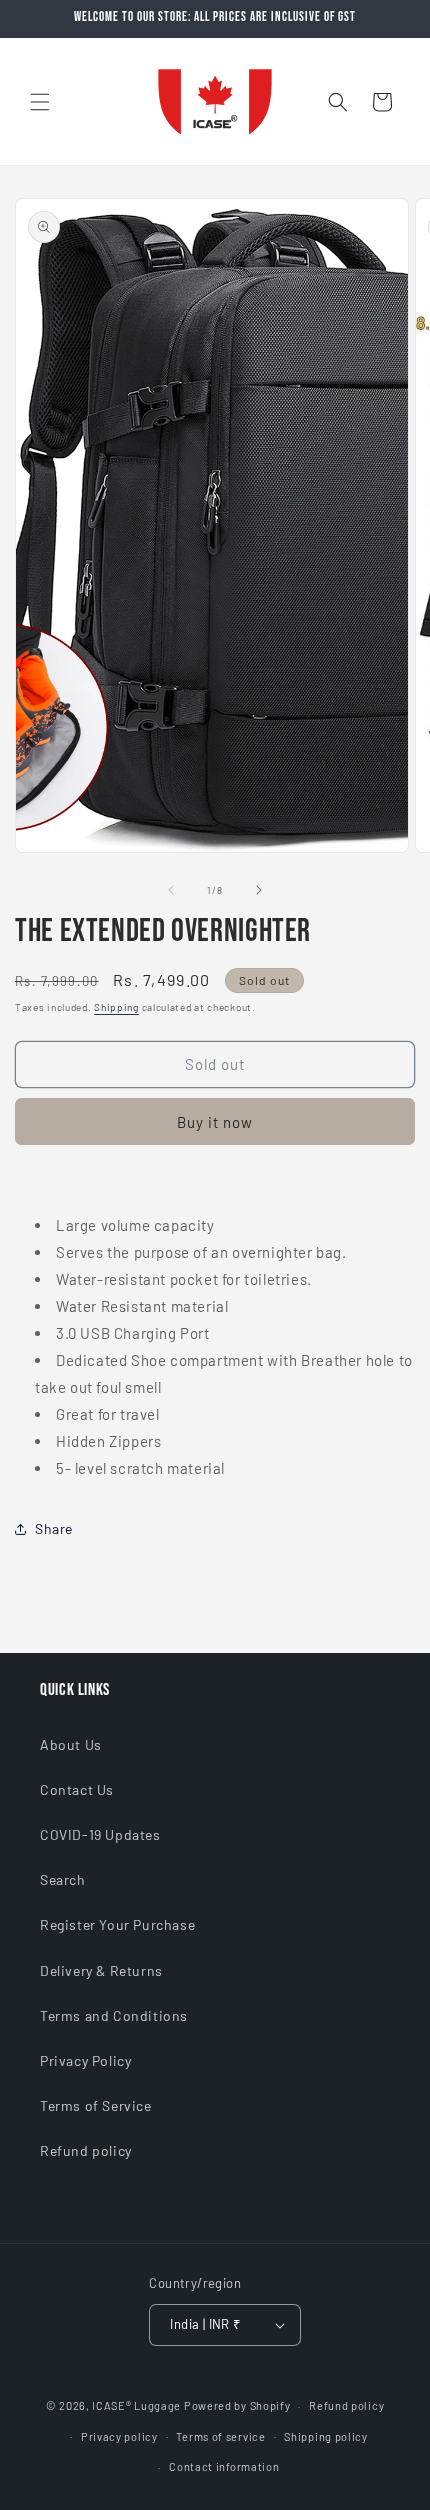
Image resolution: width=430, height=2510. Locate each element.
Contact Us (77, 1789)
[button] (40, 102)
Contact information (224, 2466)
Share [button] (54, 1528)
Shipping (116, 1007)
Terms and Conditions (114, 2015)
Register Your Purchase (117, 1924)
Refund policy (86, 2150)
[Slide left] (171, 890)
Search (63, 1879)
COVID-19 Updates (100, 1834)
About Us (71, 1744)
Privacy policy (119, 2436)
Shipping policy (326, 2436)
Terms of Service (96, 2105)
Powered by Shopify (237, 2405)
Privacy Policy (85, 2060)
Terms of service (220, 2436)
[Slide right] (259, 890)
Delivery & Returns (101, 1970)
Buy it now (215, 1122)
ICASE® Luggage (136, 2405)
